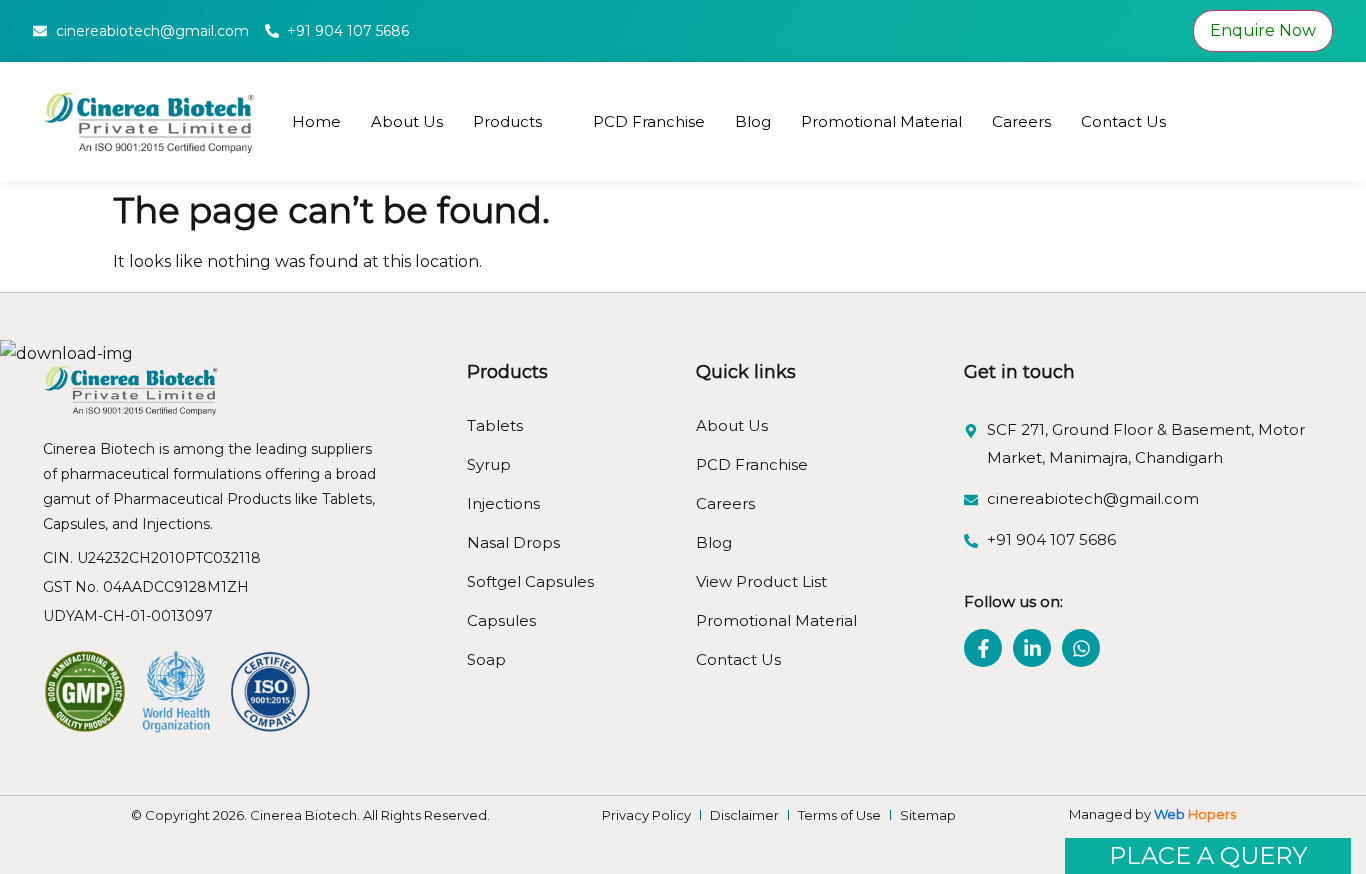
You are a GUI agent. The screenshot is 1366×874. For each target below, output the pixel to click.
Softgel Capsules (530, 581)
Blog (753, 121)
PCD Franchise (649, 121)
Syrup (489, 464)
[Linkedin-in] (1032, 648)
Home (316, 121)
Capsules (501, 620)
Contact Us (1123, 121)
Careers (1021, 121)
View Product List (761, 581)
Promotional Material (881, 121)
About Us (407, 121)
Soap (486, 659)
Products (507, 121)
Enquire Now (1263, 30)
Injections (503, 503)
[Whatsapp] (1081, 648)
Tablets (495, 425)
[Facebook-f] (983, 648)
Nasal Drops (513, 542)
